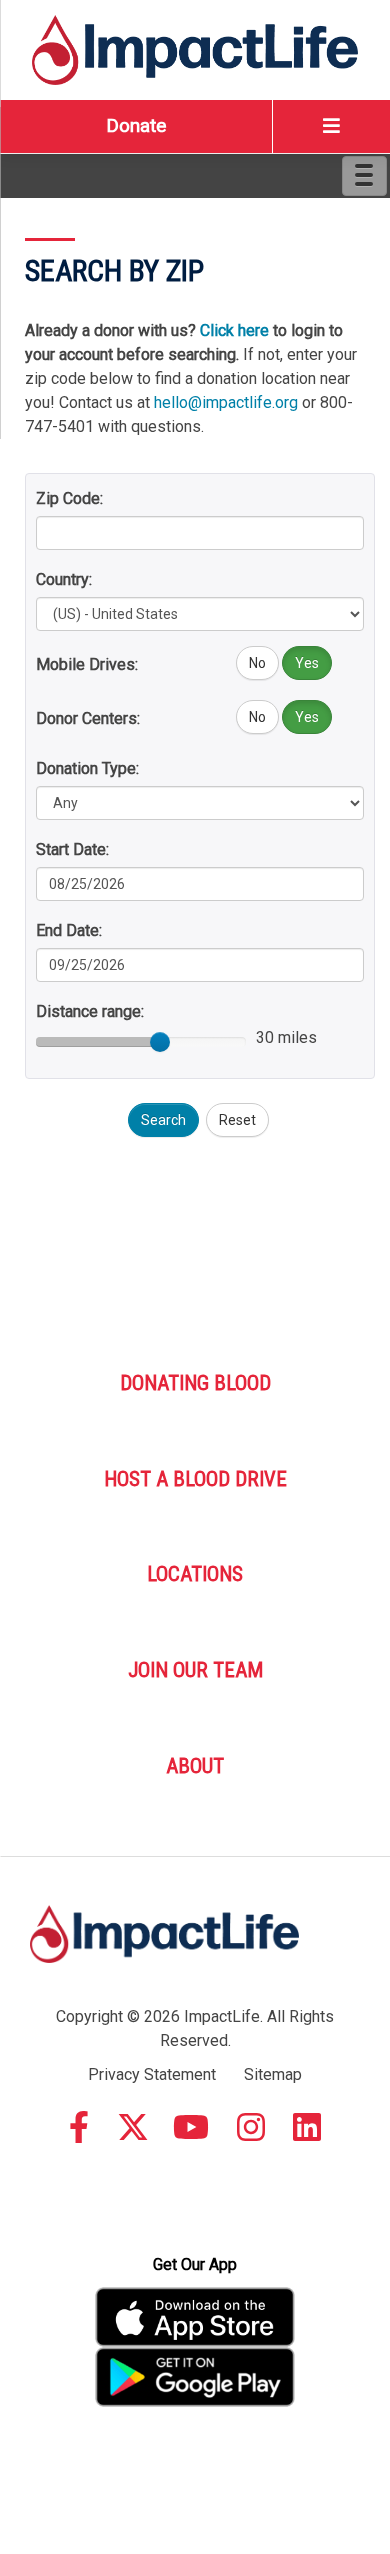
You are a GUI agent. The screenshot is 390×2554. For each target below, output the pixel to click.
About (195, 1766)
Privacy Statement (152, 2074)
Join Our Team (195, 1670)
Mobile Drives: (87, 664)
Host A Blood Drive (195, 1479)
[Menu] (364, 176)
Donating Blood (195, 1383)
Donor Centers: (88, 718)
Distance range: (90, 1011)
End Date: (69, 930)
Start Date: (72, 849)
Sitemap (273, 2074)
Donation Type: (87, 768)
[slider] (160, 1042)
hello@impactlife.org (226, 402)
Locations (195, 1574)
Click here (234, 330)
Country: (64, 579)
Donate (136, 125)
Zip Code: (69, 498)
